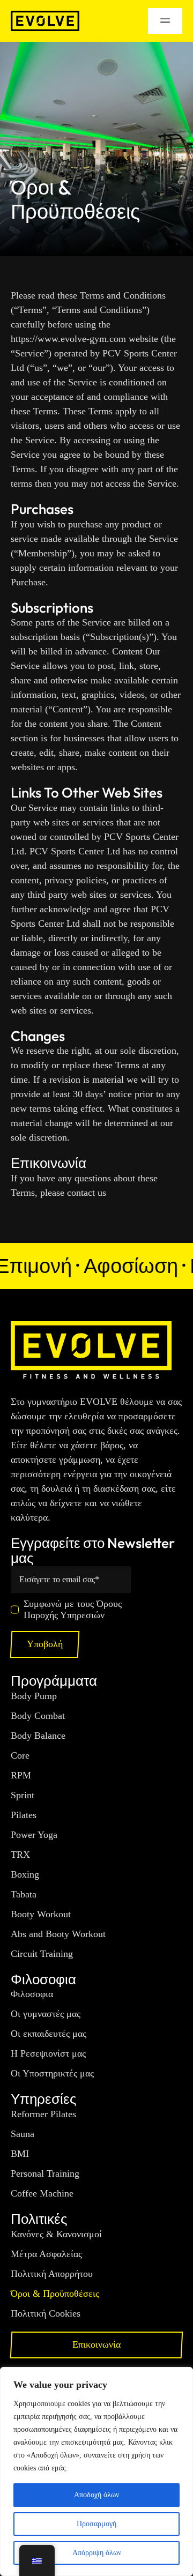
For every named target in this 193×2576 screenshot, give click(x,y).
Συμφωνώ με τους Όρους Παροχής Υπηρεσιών (73, 1609)
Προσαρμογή (96, 2524)
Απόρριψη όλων (97, 2553)
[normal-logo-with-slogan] (91, 1326)
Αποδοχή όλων (96, 2495)
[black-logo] (45, 16)
